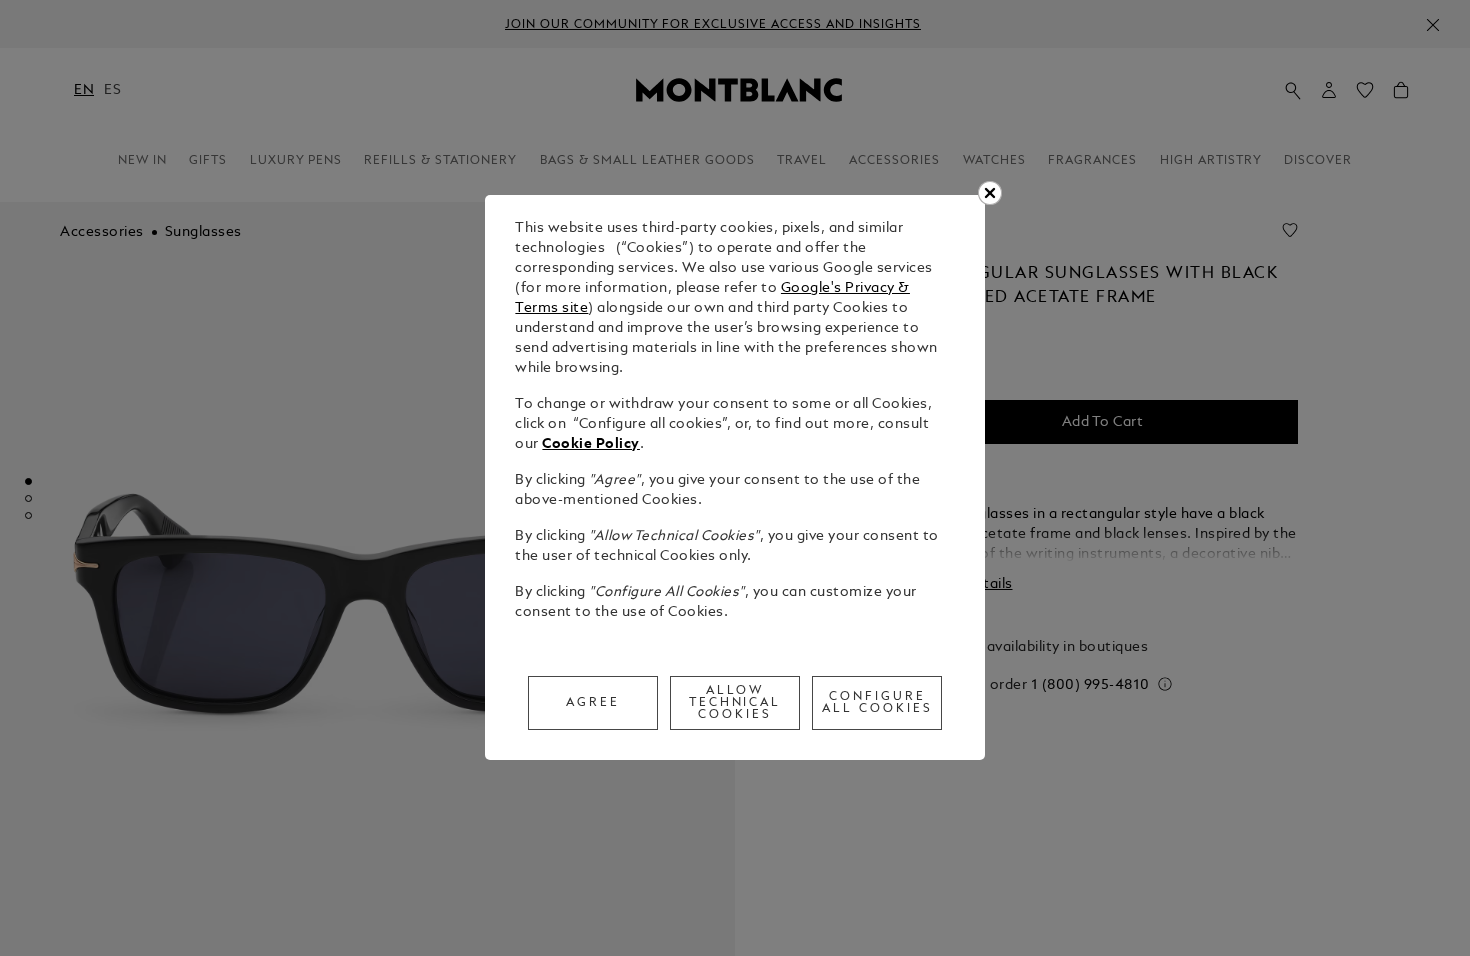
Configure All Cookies (877, 703)
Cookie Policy (591, 444)
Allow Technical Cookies (735, 703)
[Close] (990, 193)
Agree (593, 703)
